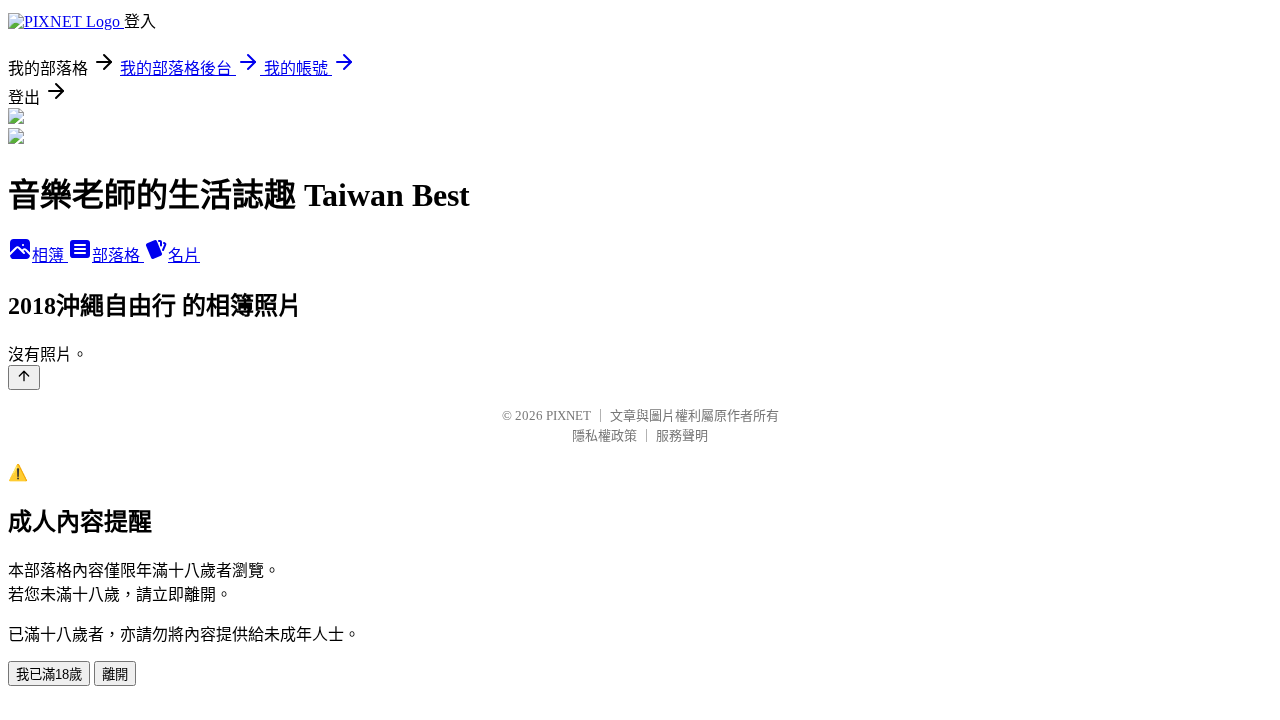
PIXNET (568, 415)
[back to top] (24, 377)
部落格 (118, 255)
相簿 (50, 255)
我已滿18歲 (49, 674)
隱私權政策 (604, 435)
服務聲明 (682, 435)
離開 (115, 674)
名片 (184, 255)
